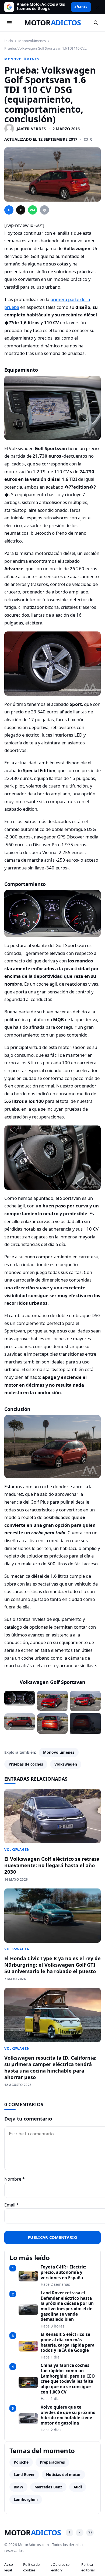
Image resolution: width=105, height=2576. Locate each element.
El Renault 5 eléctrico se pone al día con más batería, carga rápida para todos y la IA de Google (68, 2342)
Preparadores (52, 2462)
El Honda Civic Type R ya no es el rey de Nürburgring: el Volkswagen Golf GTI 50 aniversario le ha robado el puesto (52, 1965)
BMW (18, 2487)
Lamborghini (26, 2499)
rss (90, 2532)
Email (12, 2205)
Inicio (9, 41)
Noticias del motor (63, 2475)
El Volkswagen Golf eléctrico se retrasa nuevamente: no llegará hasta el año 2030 (52, 1865)
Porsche (21, 2462)
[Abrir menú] (9, 23)
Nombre (15, 2179)
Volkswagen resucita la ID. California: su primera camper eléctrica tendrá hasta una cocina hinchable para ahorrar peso (50, 2067)
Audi (78, 2487)
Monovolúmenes (32, 41)
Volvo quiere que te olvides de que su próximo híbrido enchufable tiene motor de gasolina (68, 2415)
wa (33, 210)
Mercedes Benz (48, 2487)
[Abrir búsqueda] (96, 23)
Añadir (81, 7)
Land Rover (24, 2475)
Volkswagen (66, 1764)
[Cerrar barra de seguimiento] (97, 7)
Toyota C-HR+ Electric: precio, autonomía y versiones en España (63, 2272)
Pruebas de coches (26, 1764)
